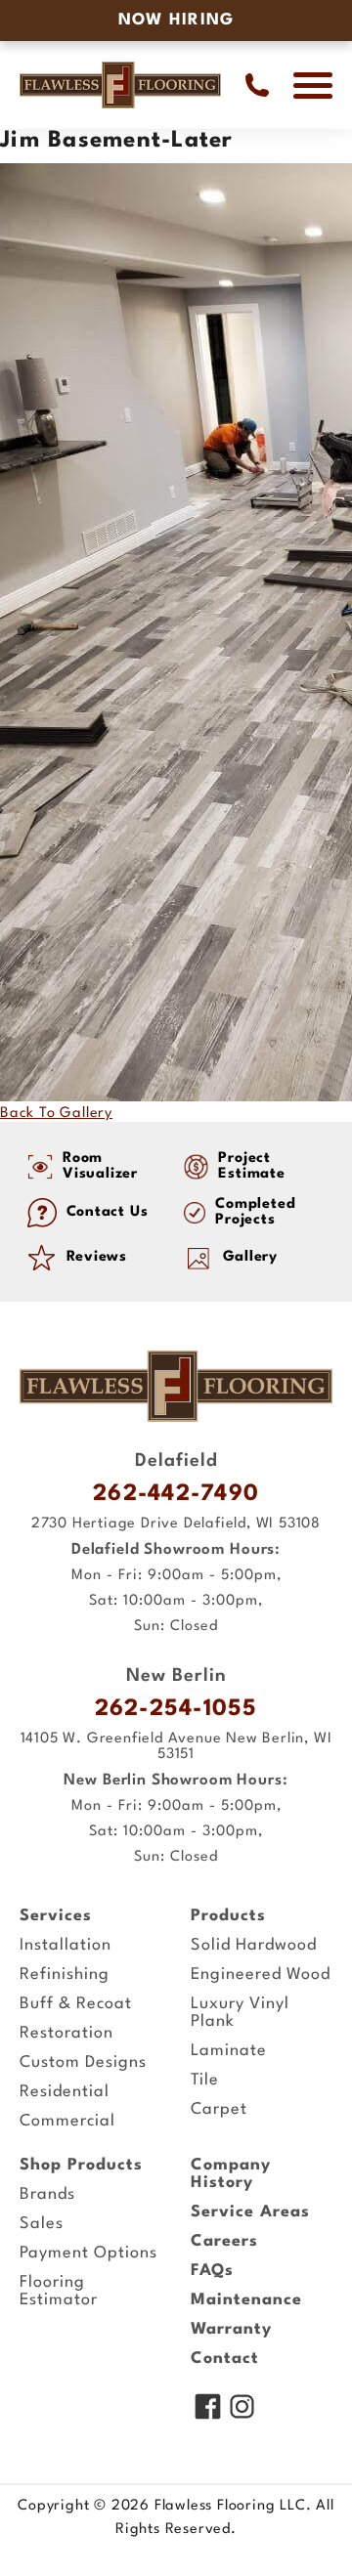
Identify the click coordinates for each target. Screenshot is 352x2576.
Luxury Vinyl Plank (240, 2013)
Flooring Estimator (59, 2291)
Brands (47, 2194)
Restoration (66, 2033)
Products (228, 1916)
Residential (65, 2092)
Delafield (176, 1461)
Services (56, 1916)
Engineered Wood (261, 1975)
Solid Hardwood (254, 1945)
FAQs (212, 2271)
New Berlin (176, 1676)
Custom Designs (83, 2062)
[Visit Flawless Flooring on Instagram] (242, 2409)
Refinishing (65, 1975)
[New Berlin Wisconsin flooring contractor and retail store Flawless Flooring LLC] (176, 1386)
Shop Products (81, 2165)
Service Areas (250, 2212)
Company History (231, 2174)
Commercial (67, 2121)
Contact (225, 2359)
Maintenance (246, 2300)
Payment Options (88, 2253)
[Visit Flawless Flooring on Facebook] (208, 2409)
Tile (205, 2080)
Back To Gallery (56, 1114)
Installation (66, 1945)
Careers (224, 2241)
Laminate (229, 2051)
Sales (42, 2224)
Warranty (231, 2329)
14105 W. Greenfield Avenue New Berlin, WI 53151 (176, 1747)
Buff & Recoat (76, 2004)
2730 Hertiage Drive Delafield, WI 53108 (176, 1524)
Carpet (219, 2109)
